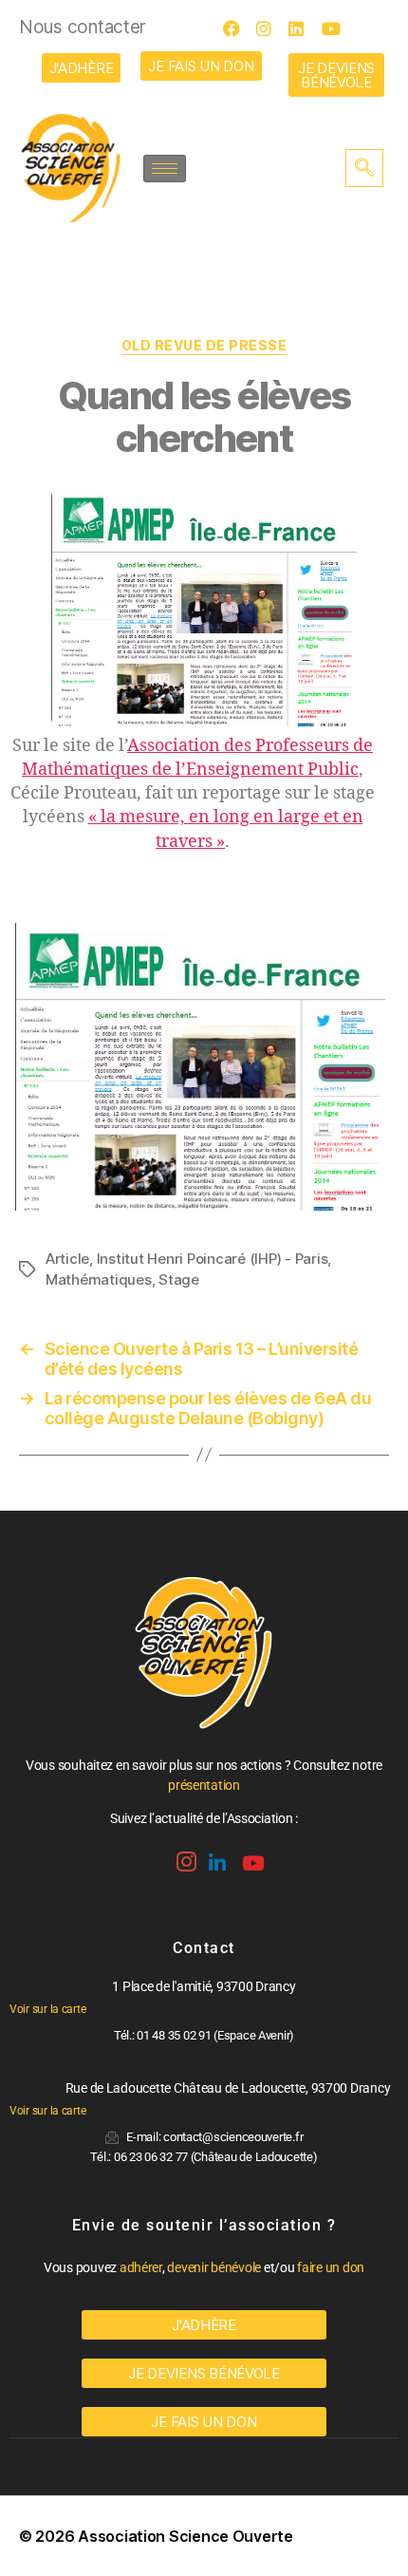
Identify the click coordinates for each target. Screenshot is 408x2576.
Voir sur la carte (47, 2009)
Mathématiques (99, 1279)
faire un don (331, 2267)
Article (67, 1259)
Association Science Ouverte (185, 2536)
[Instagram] (270, 28)
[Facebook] (237, 28)
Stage (179, 1279)
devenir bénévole (214, 2267)
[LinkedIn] (303, 28)
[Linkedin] (215, 1856)
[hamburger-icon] (165, 169)
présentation (204, 1785)
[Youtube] (336, 28)
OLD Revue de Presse (204, 345)
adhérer (141, 2267)
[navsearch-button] (364, 168)
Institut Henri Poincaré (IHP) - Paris (213, 1259)
